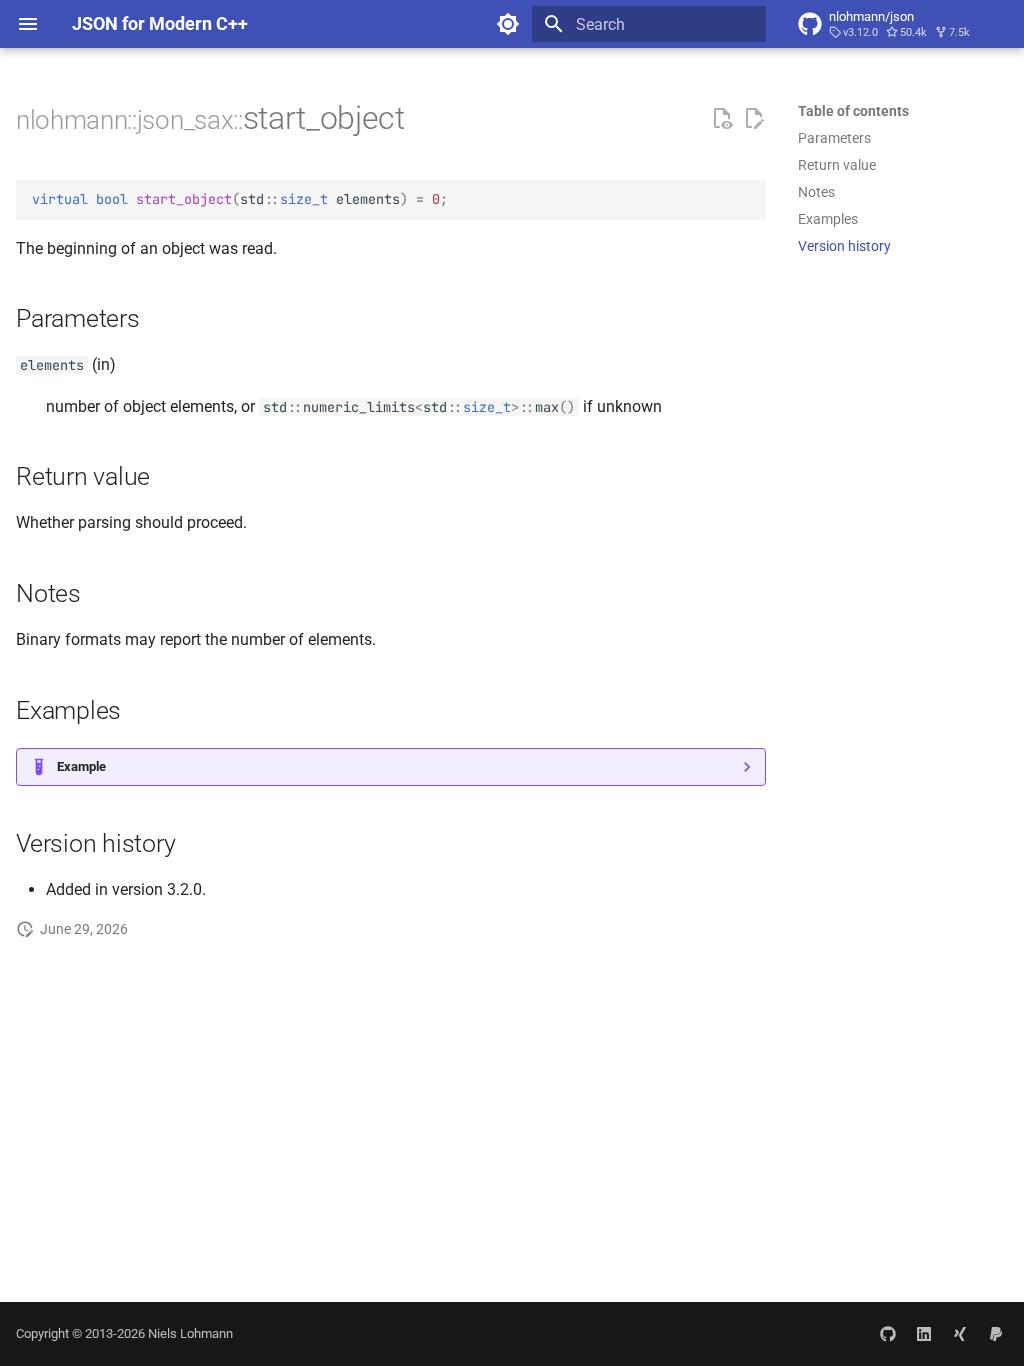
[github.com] (888, 1334)
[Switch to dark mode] (508, 24)
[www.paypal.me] (996, 1334)
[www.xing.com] (960, 1334)
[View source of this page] (722, 119)
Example (81, 766)
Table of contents (853, 111)
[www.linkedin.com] (924, 1334)
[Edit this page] (754, 119)
